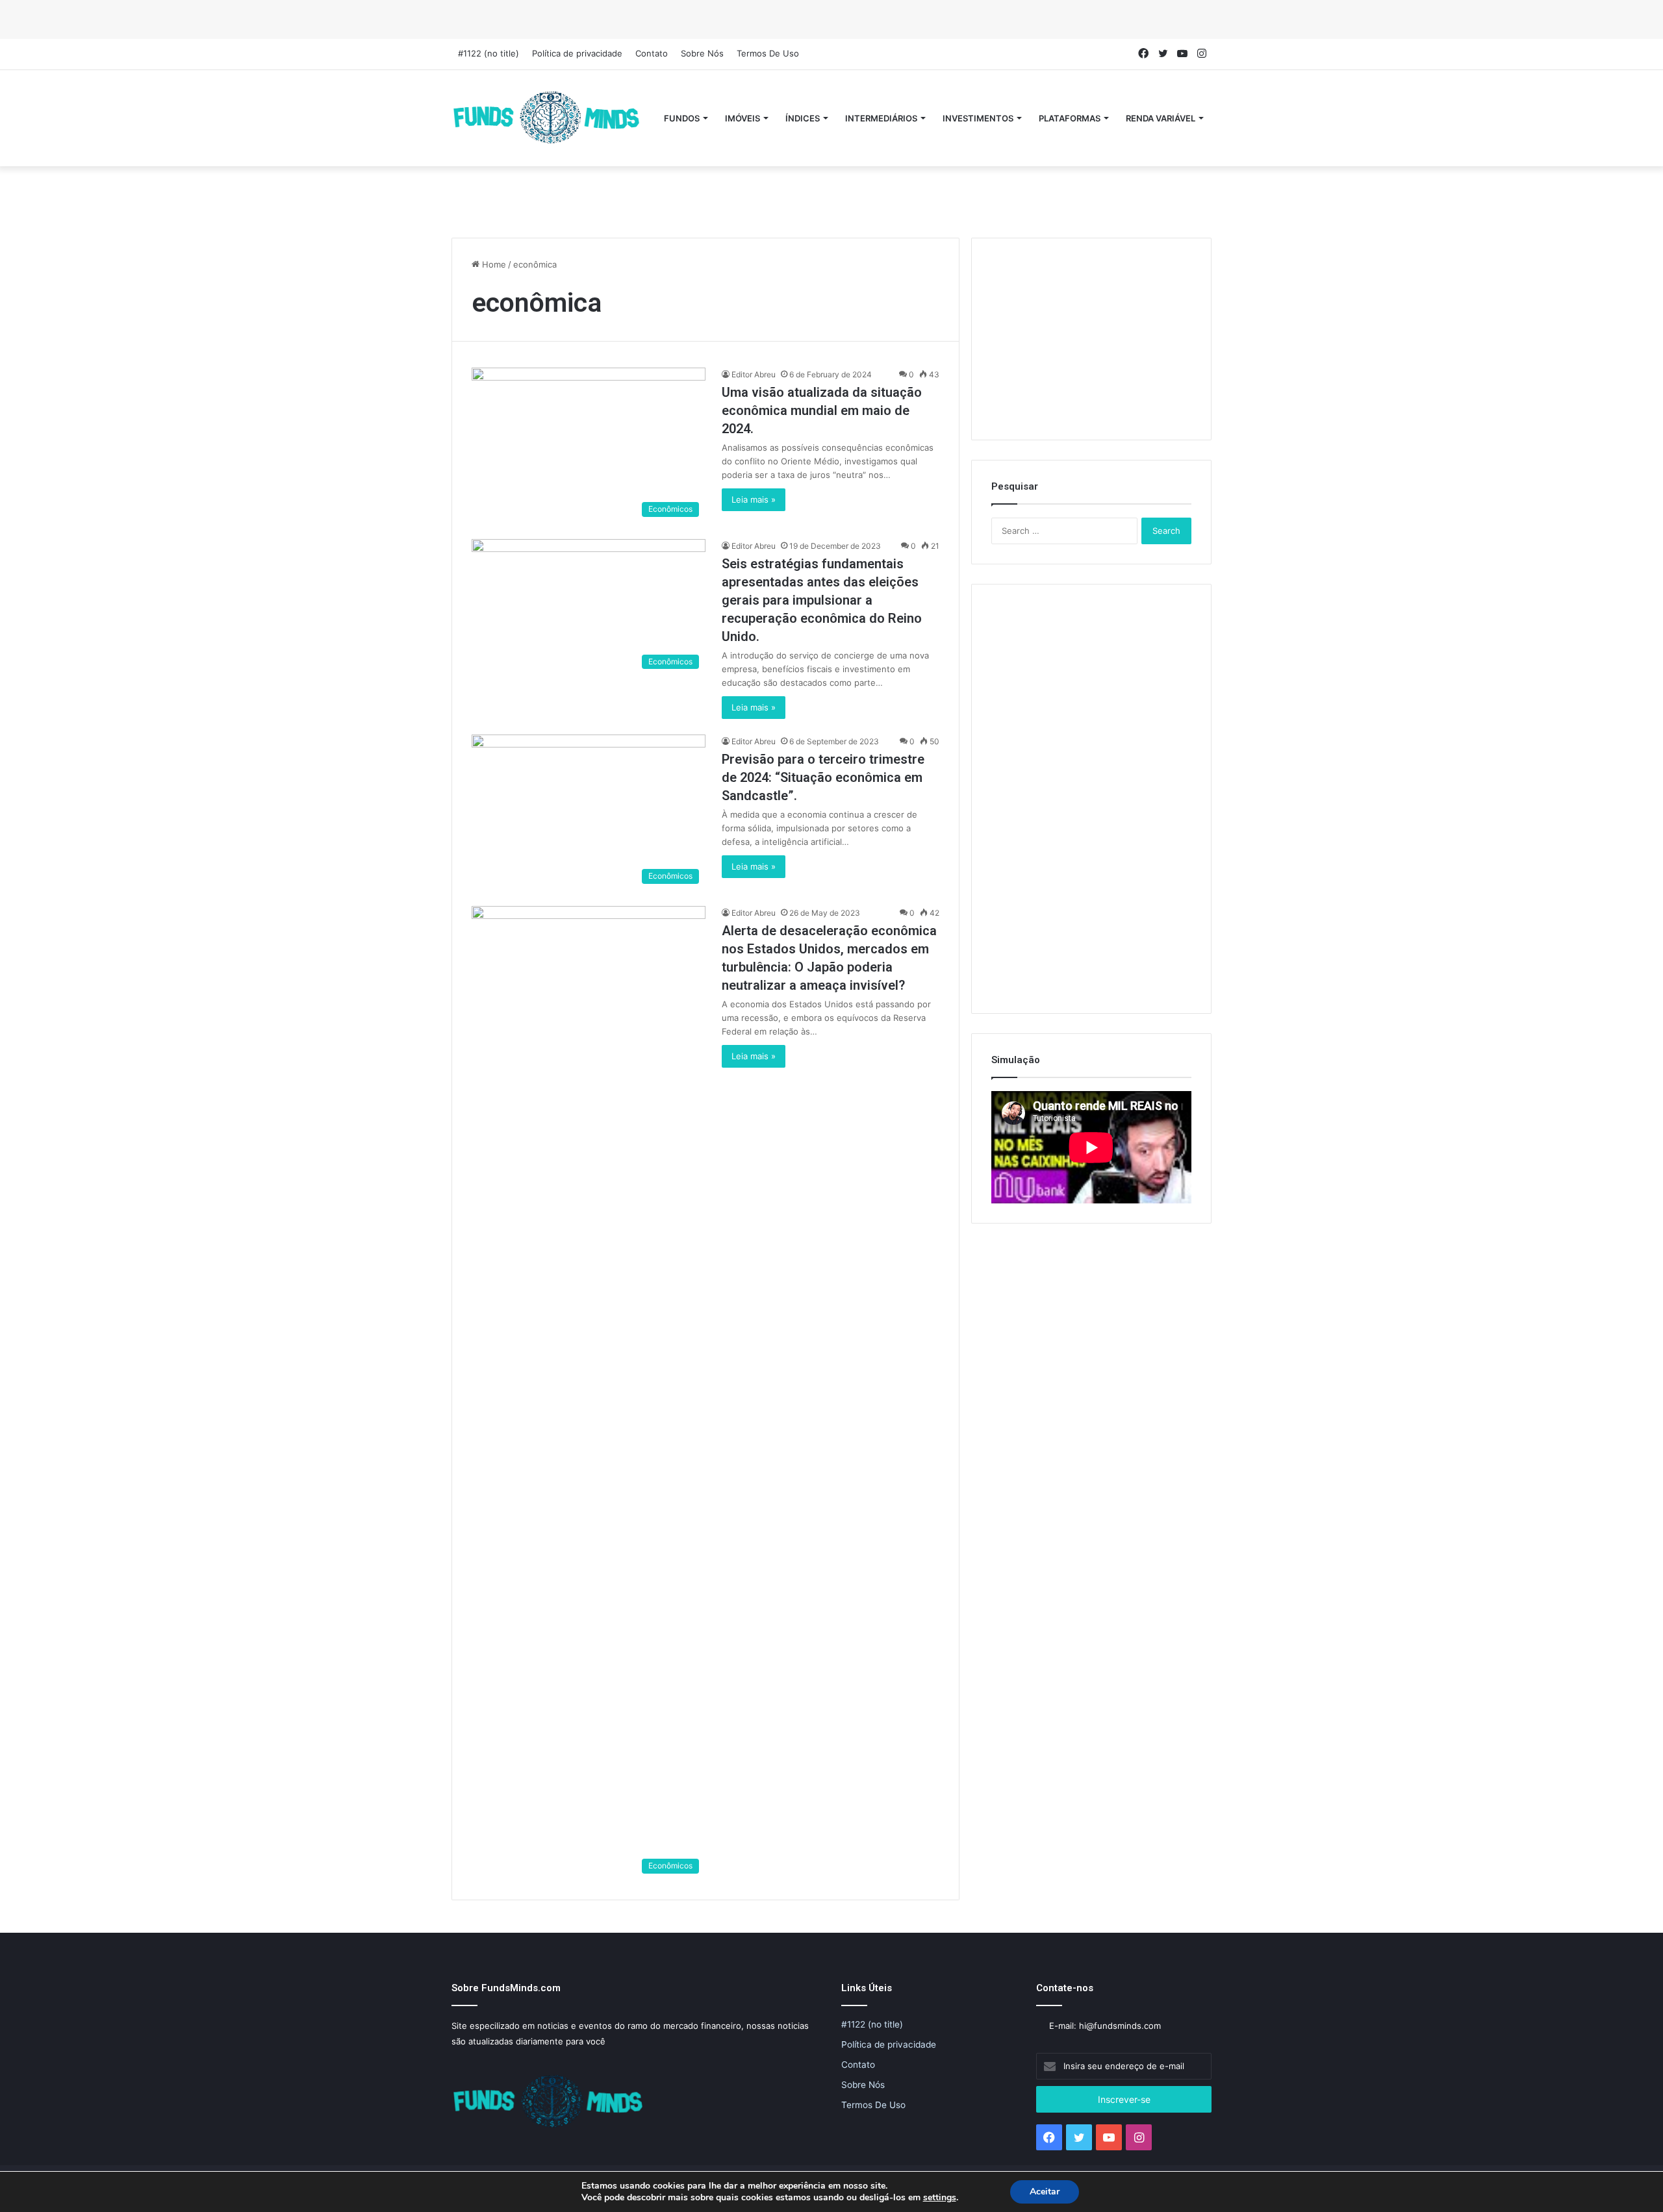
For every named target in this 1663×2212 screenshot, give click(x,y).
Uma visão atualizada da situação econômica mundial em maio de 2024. (822, 410)
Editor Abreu (754, 374)
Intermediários (881, 118)
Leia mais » (754, 499)
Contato (652, 53)
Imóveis (743, 118)
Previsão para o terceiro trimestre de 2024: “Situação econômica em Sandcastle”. (823, 777)
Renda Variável (1161, 118)
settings (940, 2198)
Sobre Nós (702, 53)
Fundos (682, 118)
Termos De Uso (768, 53)
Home (493, 264)
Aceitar (1045, 2192)
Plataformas (1070, 118)
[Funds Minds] (547, 118)
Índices (803, 118)
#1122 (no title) (489, 53)
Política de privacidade (577, 53)
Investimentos (978, 118)
